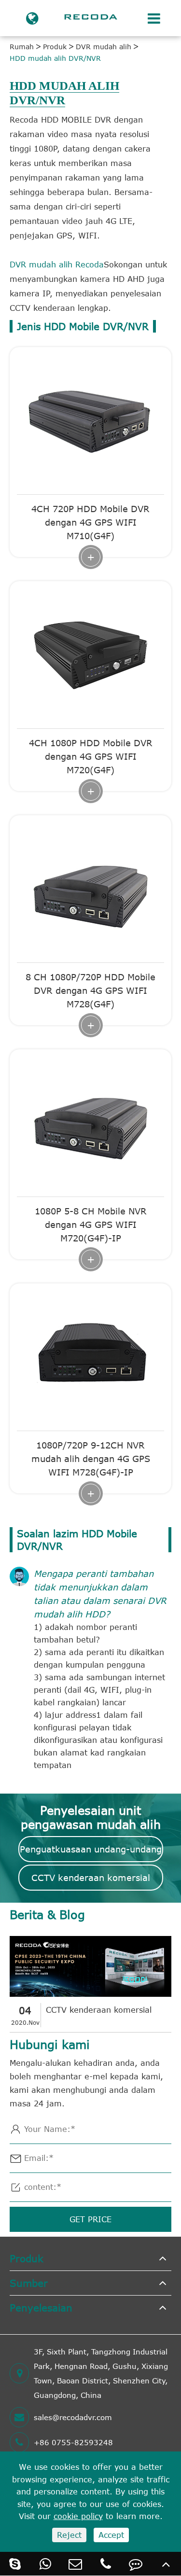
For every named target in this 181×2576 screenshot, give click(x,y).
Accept (111, 2535)
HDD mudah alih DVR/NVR (55, 58)
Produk (55, 47)
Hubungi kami (50, 2044)
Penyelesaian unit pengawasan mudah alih (91, 1817)
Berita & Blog (47, 1915)
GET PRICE (90, 2219)
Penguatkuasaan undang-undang (91, 1849)
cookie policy (78, 2516)
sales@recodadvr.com (73, 2417)
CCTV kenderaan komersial (91, 1878)
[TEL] (106, 2564)
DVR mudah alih (104, 47)
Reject (69, 2535)
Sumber (29, 2283)
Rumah (22, 47)
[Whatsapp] (46, 2564)
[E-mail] (76, 2564)
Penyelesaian (41, 2307)
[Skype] (15, 2564)
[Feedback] (136, 2564)
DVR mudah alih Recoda (57, 265)
